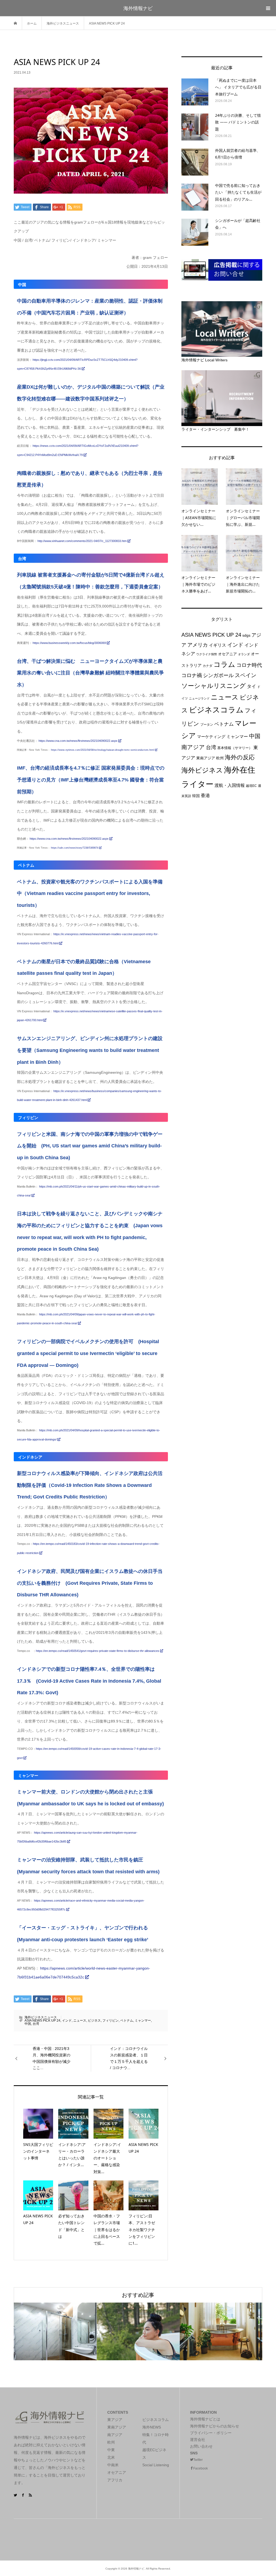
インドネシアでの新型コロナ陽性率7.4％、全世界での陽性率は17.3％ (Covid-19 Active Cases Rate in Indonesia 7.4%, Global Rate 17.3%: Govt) (89, 1681)
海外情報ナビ (138, 8)
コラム (224, 664)
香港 (205, 795)
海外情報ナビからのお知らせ (215, 2426)
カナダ (208, 666)
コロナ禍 (192, 675)
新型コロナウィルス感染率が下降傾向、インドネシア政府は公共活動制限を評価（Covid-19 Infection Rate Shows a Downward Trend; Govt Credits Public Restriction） (90, 1485)
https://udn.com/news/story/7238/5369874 (75, 848)
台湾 (36, 2024)
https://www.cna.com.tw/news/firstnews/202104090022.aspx (78, 741)
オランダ (244, 654)
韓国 (196, 796)
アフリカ (115, 2480)
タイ (251, 686)
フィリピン (111, 2021)
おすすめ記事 (138, 2295)
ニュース (80, 2021)
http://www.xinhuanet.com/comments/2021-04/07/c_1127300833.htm (82, 541)
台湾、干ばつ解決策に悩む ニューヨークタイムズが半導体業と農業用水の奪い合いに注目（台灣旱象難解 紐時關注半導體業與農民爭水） (90, 673)
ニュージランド (199, 698)
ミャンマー (143, 2021)
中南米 (113, 2465)
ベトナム (127, 2021)
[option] (55, 2331)
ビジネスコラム (216, 710)
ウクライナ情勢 (207, 654)
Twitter (198, 2460)
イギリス (218, 645)
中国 (28, 2024)
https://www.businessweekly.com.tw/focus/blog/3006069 (70, 643)
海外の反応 (240, 757)
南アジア (193, 747)
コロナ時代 (249, 665)
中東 (111, 2450)
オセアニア (227, 654)
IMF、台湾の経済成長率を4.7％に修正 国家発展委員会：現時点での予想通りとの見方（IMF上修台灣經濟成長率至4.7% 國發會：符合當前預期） (91, 780)
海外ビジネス (202, 770)
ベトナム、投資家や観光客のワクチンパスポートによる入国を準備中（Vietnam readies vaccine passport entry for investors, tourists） (90, 893)
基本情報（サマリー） (235, 748)
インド (67, 2021)
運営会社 (198, 2440)
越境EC (251, 786)
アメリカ (198, 645)
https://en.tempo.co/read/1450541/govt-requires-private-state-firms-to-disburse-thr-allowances (98, 1651)
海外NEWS (152, 2427)
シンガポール (218, 675)
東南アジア (206, 758)
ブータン (207, 725)
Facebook (201, 2468)
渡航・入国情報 (230, 785)
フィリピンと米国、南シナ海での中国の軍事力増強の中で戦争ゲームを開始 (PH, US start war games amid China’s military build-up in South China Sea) (90, 1146)
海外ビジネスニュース (41, 2017)
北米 (111, 2457)
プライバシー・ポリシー (211, 2433)
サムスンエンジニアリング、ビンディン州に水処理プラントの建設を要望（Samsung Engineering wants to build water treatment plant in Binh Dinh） (90, 1050)
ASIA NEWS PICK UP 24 (42, 2021)
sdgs (246, 635)
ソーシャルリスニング (214, 686)
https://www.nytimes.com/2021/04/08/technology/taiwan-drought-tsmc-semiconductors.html (103, 750)
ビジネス (94, 2021)
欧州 (220, 758)
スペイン (246, 675)
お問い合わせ (201, 2446)
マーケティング (211, 737)
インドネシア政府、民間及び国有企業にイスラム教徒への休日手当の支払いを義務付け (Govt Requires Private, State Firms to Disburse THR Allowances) (90, 1583)
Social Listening (156, 2465)
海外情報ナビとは (205, 2419)
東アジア (115, 2420)
